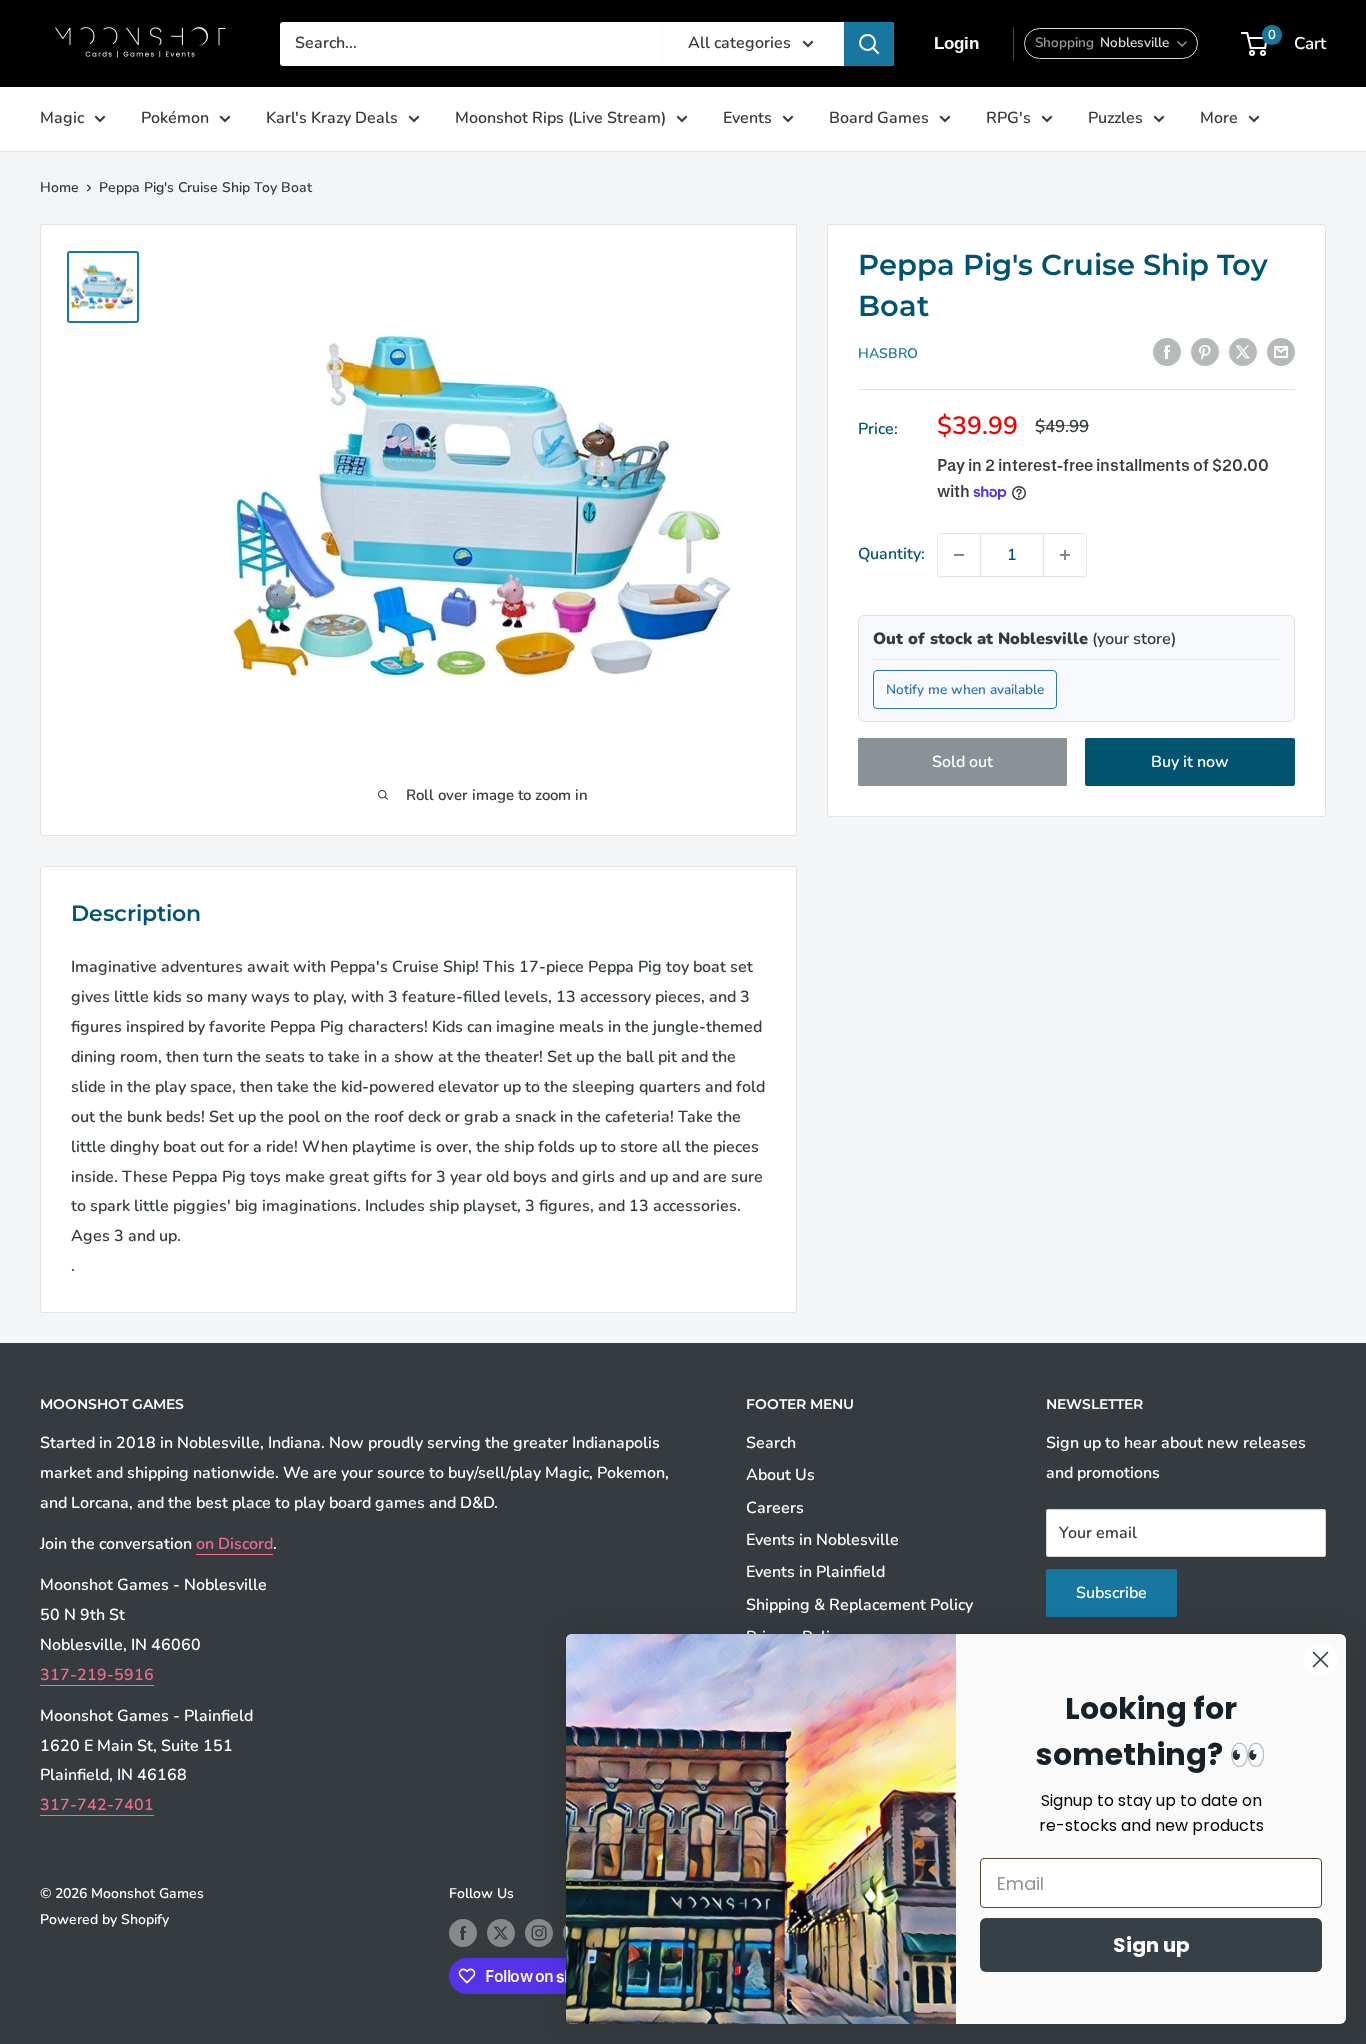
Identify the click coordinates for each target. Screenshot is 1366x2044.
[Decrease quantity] (959, 555)
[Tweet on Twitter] (1243, 352)
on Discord (234, 1544)
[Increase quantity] (1065, 555)
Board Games (879, 118)
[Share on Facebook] (1167, 352)
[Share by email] (1281, 352)
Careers (775, 1508)
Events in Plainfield (815, 1572)
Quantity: (891, 554)
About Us (780, 1475)
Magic (62, 118)
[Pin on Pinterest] (1205, 352)
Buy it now (1190, 762)
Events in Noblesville (822, 1540)
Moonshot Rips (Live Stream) (560, 118)
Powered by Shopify (104, 1919)
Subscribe (1111, 1593)
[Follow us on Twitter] (501, 1933)
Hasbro (888, 353)
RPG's (1008, 118)
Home (59, 187)
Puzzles (1115, 118)
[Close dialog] (1320, 1659)
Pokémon (175, 118)
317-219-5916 (97, 1675)
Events (747, 118)
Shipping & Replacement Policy (859, 1605)
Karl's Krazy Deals (332, 118)
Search (771, 1443)
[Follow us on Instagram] (539, 1933)
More (1219, 118)
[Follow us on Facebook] (463, 1933)
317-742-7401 (97, 1805)
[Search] (869, 44)
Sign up (1151, 1945)
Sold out (962, 762)
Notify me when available (965, 689)
